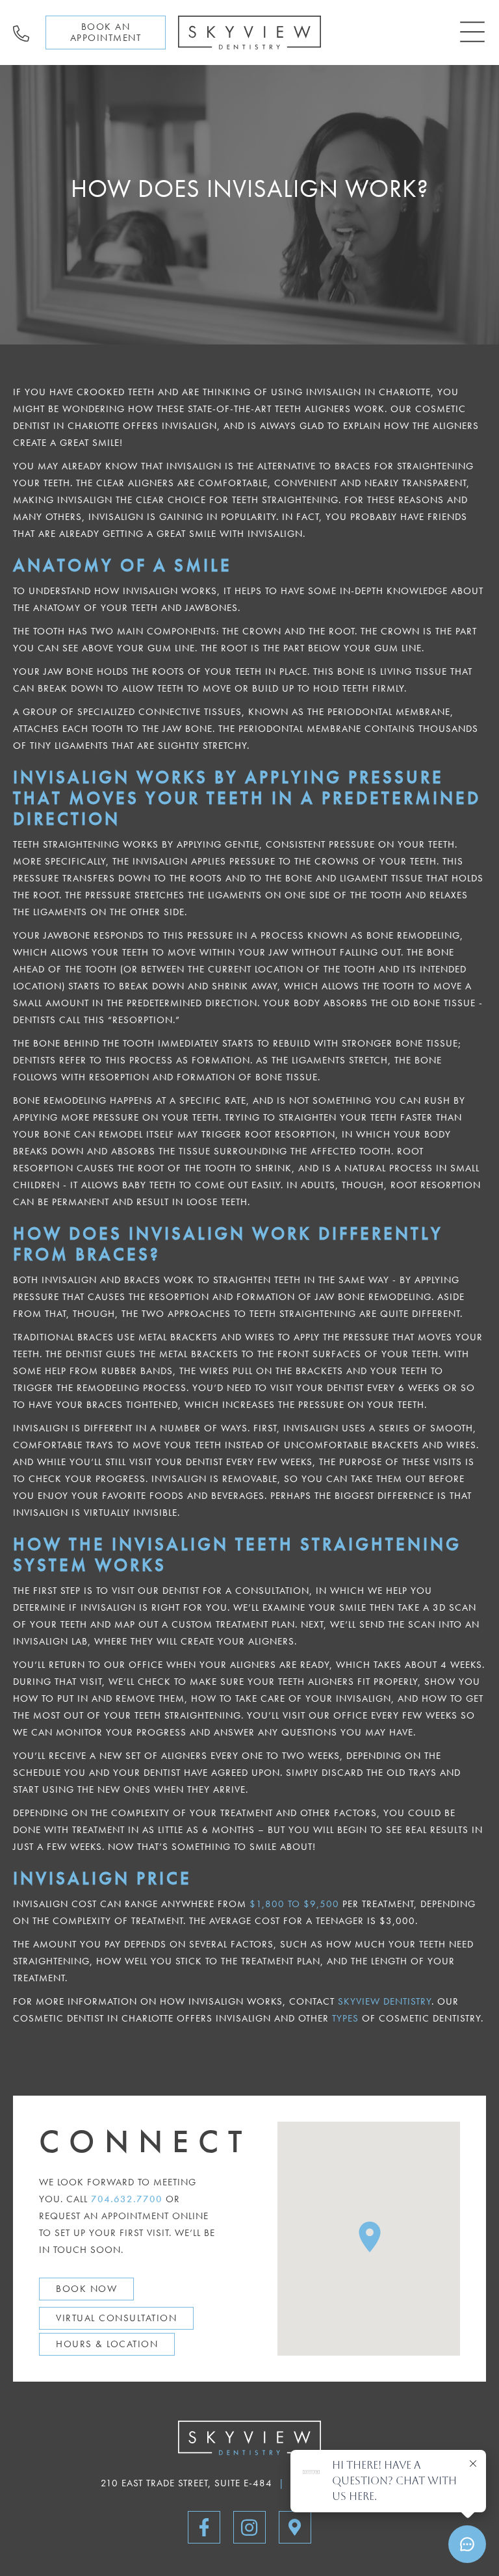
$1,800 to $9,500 (294, 1904)
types (345, 2018)
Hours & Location (107, 2344)
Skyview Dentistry (385, 2001)
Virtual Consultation (116, 2318)
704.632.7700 (127, 2199)
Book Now (86, 2289)
